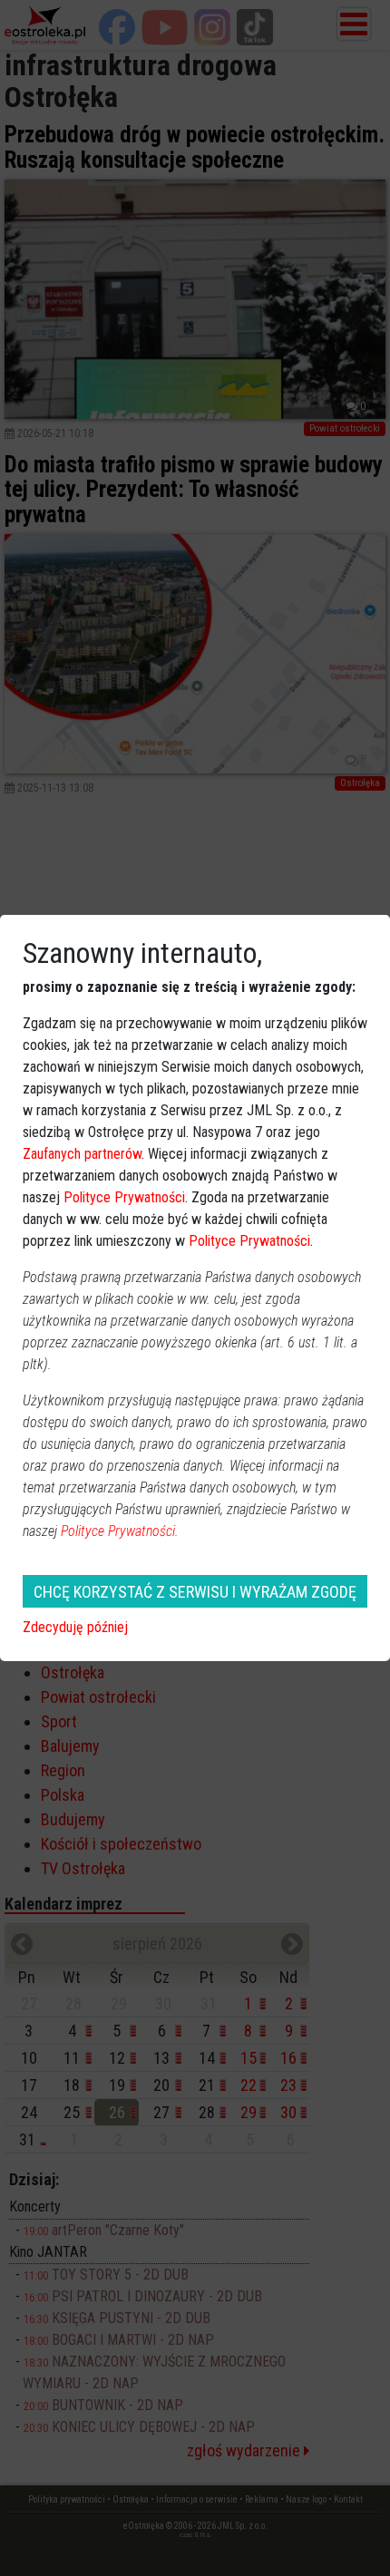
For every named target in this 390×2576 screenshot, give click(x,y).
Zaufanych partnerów (82, 1154)
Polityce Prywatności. (120, 1531)
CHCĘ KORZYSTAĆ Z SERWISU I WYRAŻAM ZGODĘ (195, 1592)
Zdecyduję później (75, 1627)
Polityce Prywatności (124, 1197)
